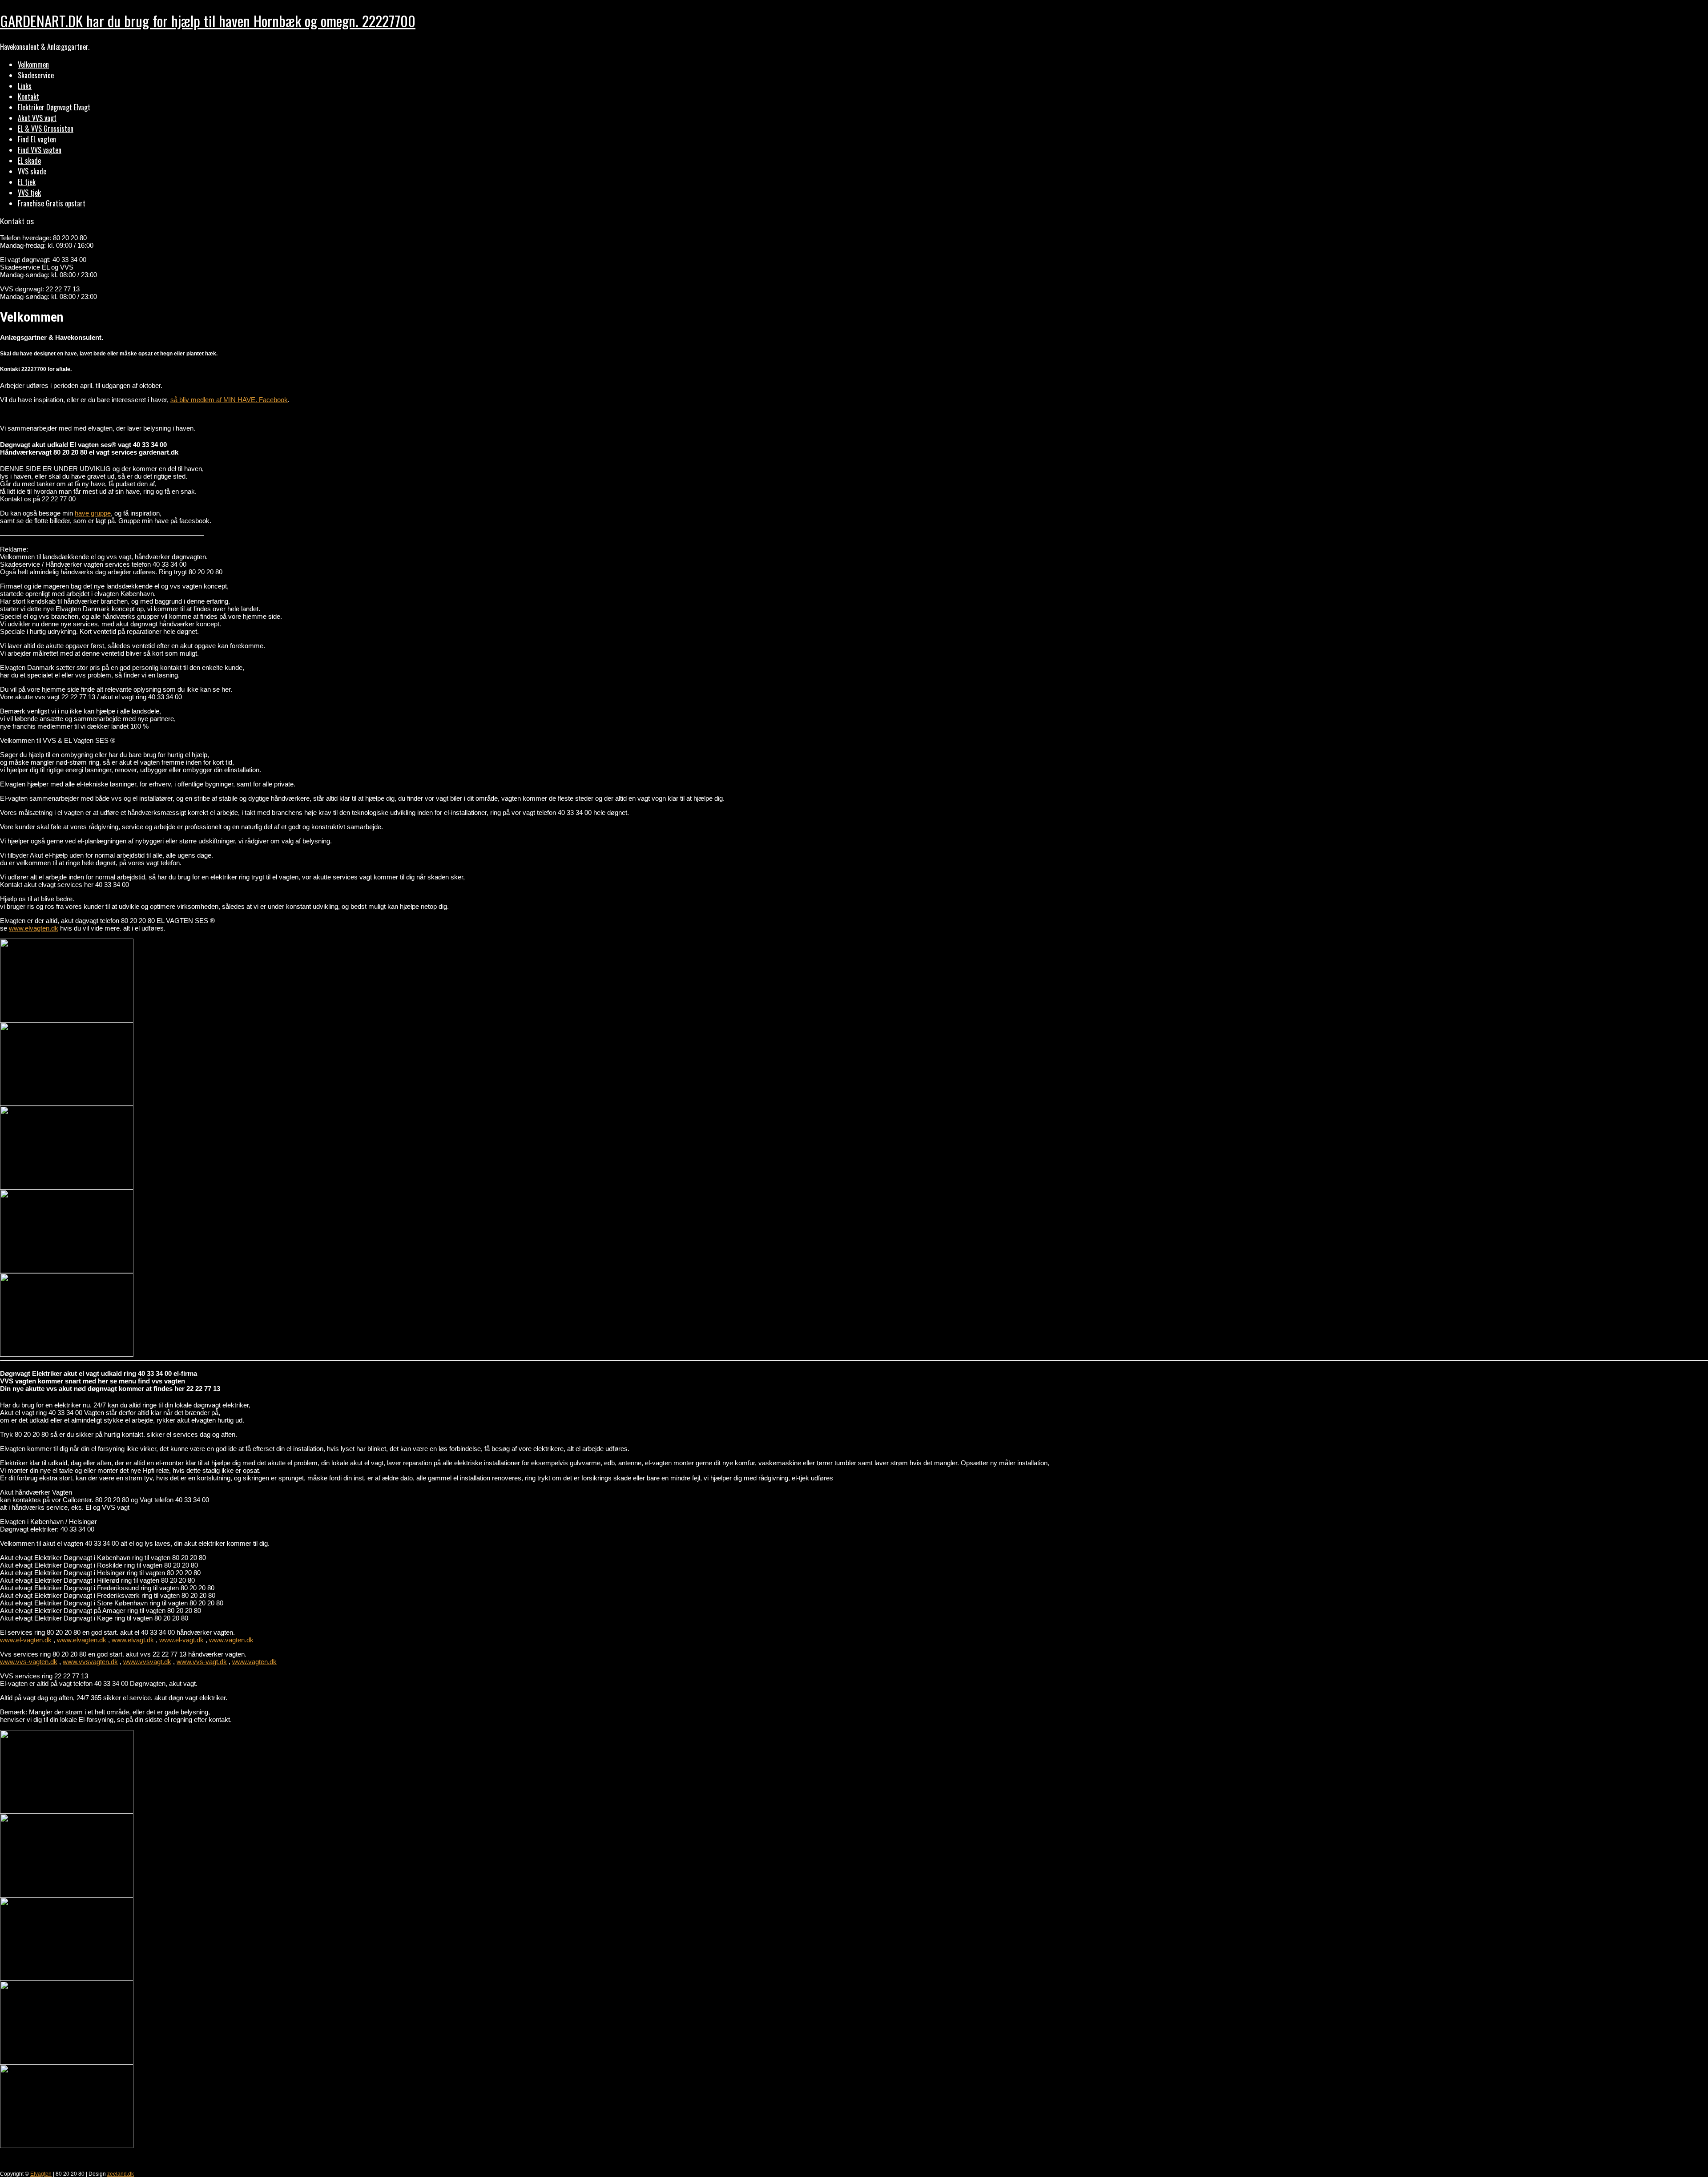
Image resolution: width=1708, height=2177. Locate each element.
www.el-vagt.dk (181, 1640)
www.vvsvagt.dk (147, 1662)
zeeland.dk (121, 2174)
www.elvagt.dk (133, 1640)
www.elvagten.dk (34, 928)
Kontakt (28, 97)
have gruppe (93, 513)
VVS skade (32, 171)
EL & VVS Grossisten (46, 129)
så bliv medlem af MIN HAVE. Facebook (229, 400)
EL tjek (27, 182)
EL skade (29, 161)
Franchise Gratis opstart (52, 203)
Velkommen (33, 65)
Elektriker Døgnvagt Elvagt (54, 107)
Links (25, 86)
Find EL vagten (37, 139)
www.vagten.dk (231, 1640)
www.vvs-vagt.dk (202, 1662)
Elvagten (41, 2174)
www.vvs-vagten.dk (29, 1662)
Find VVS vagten (40, 150)
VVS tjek (29, 193)
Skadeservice (36, 75)
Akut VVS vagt (37, 118)
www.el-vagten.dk (26, 1640)
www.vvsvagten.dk (90, 1662)
